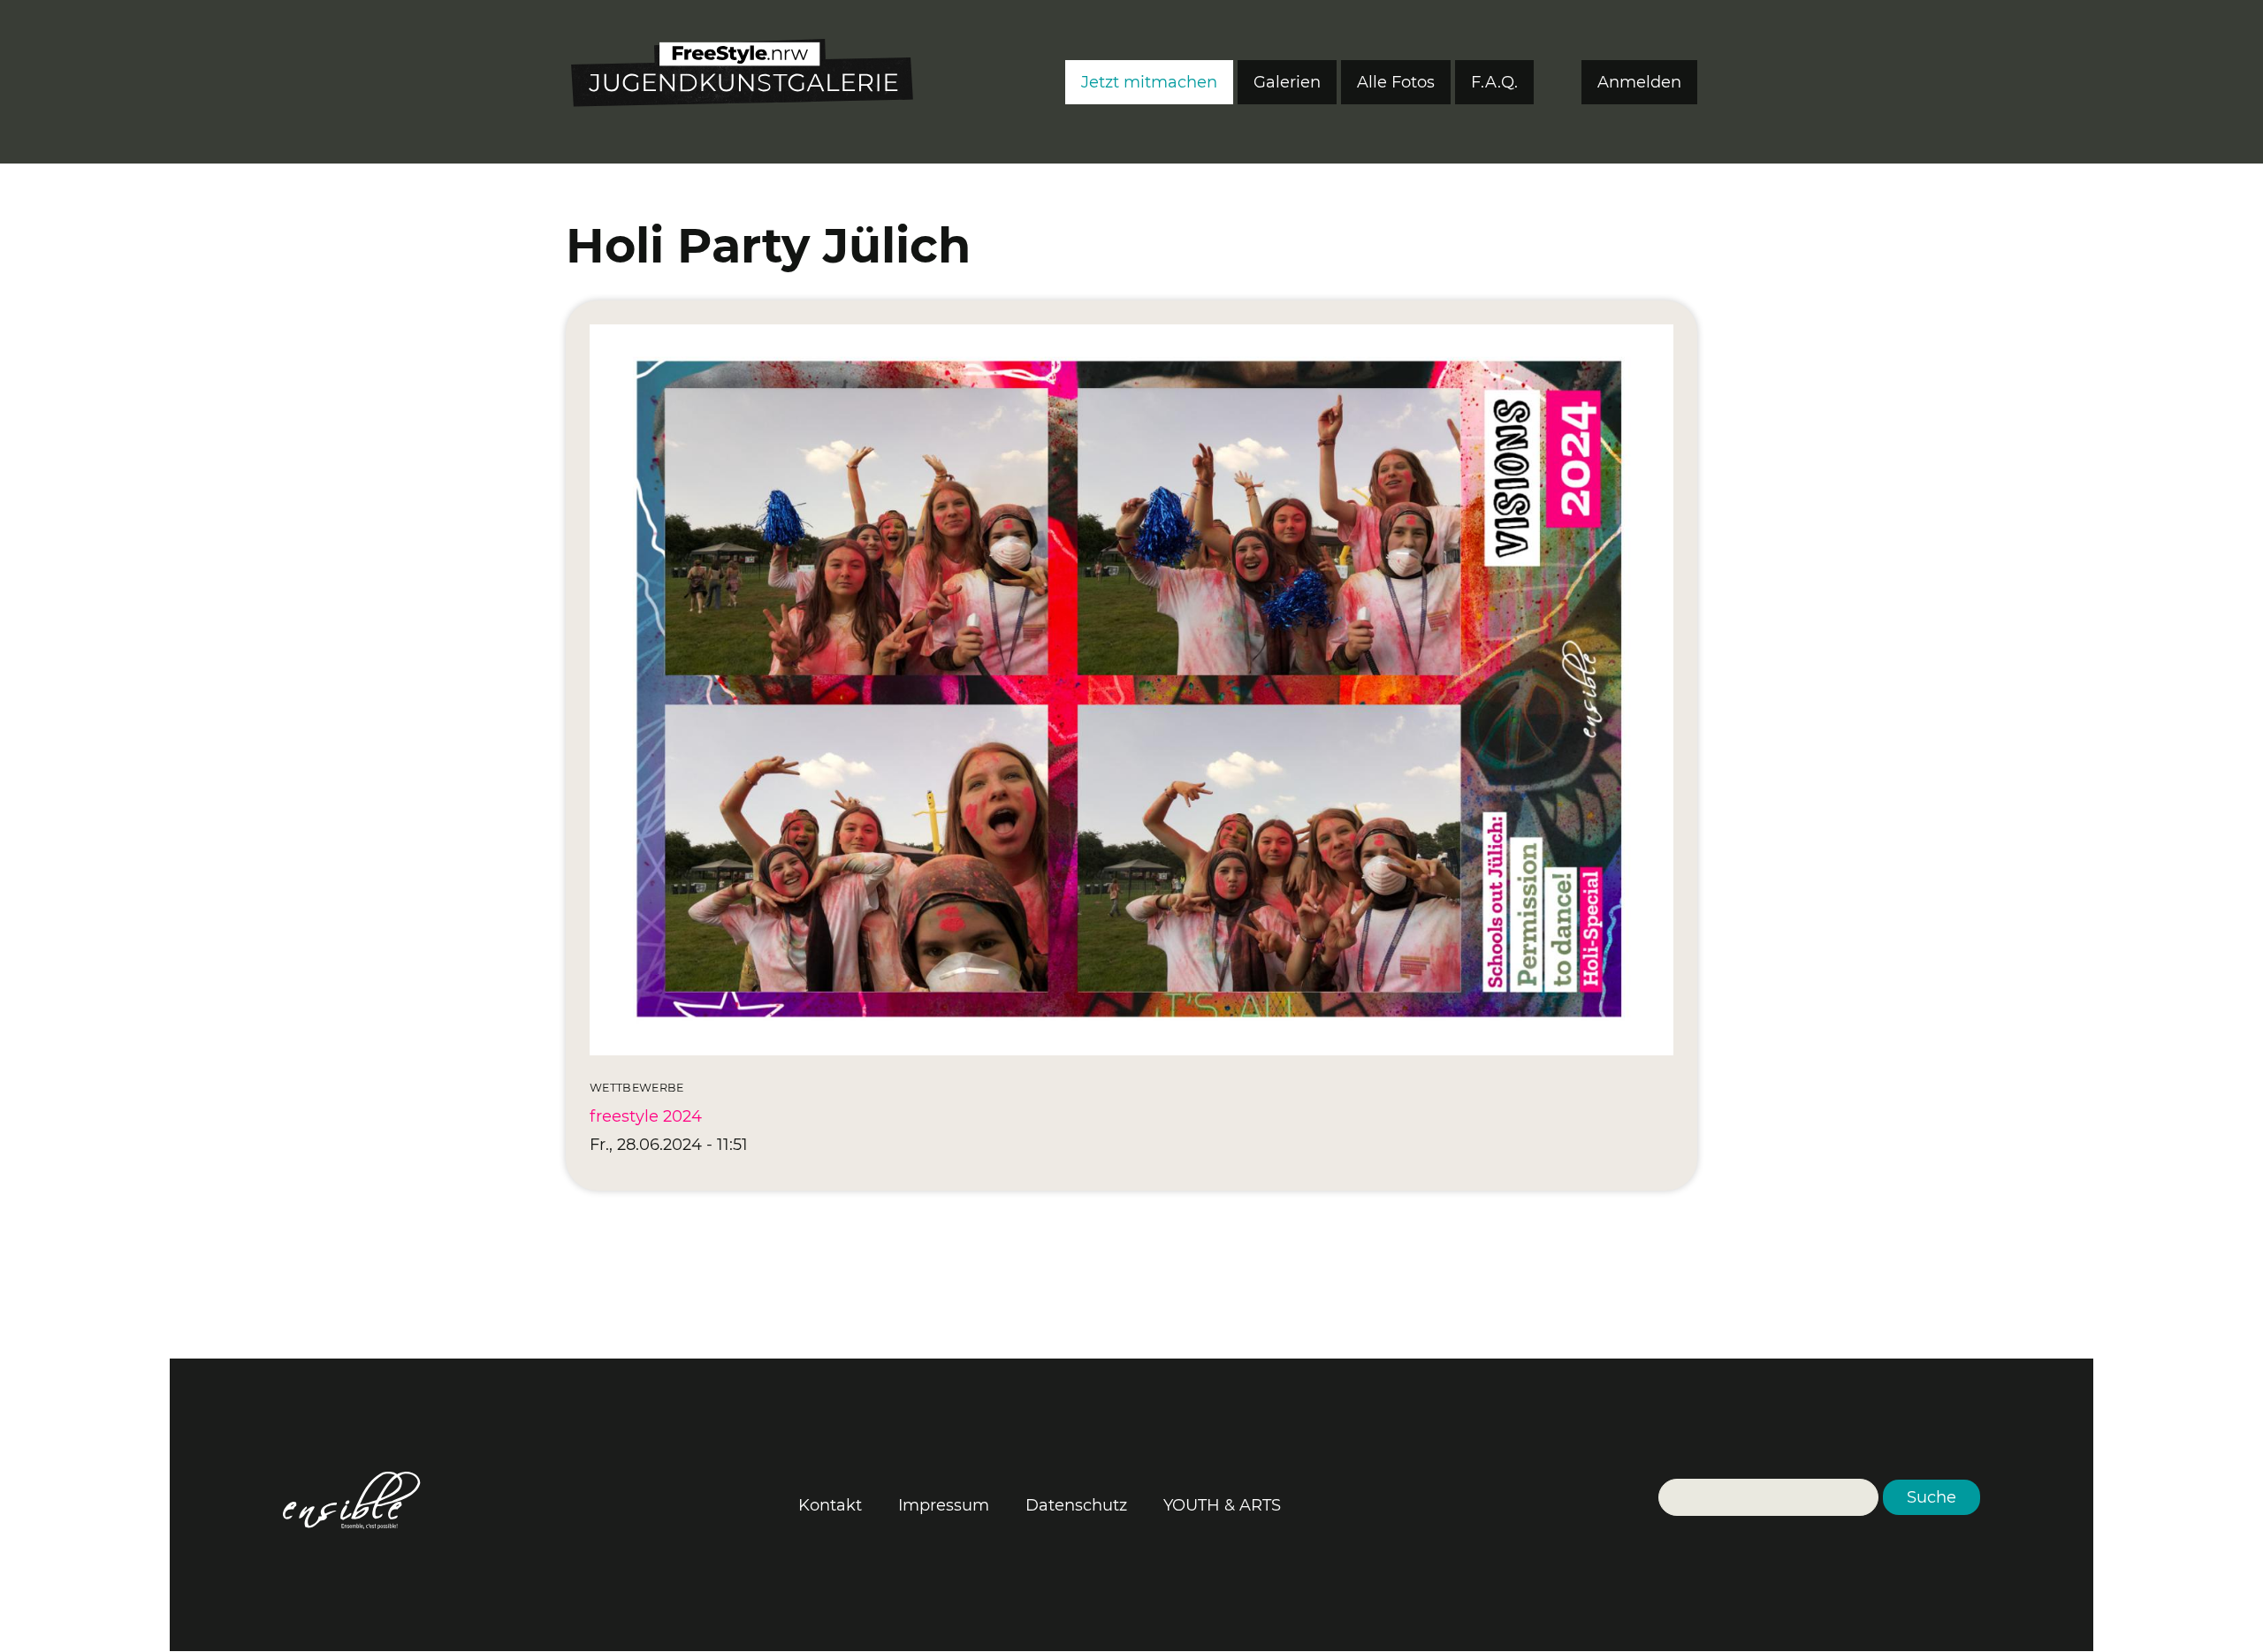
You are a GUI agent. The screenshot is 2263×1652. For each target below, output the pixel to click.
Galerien (1287, 82)
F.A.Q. (1494, 82)
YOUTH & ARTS (1222, 1505)
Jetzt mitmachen (1149, 82)
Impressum (944, 1505)
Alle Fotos (1396, 82)
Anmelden (1639, 82)
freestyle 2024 (646, 1116)
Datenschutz (1076, 1505)
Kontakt (830, 1505)
